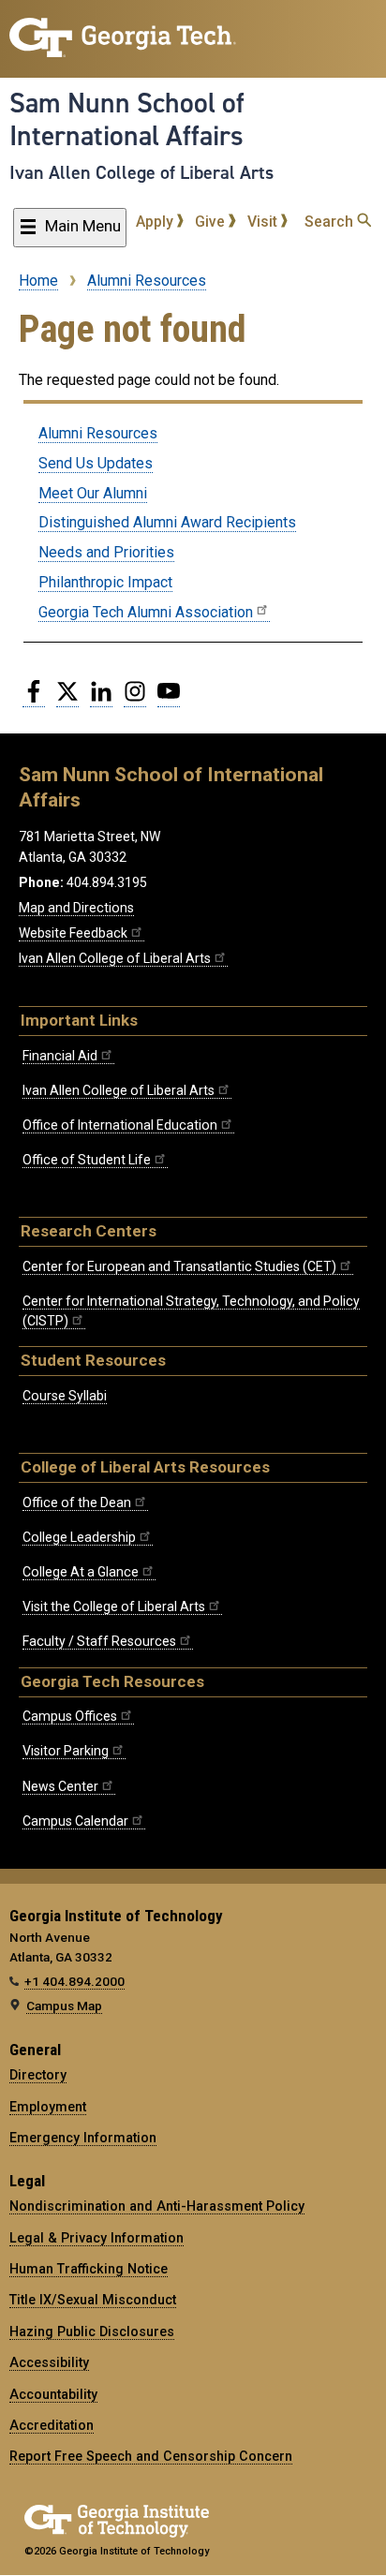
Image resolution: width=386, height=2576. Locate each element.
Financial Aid (60, 1056)
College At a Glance (81, 1572)
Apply (156, 222)
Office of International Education (120, 1125)
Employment (48, 2107)
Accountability (53, 2394)
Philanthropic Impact (105, 582)
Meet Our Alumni (93, 493)
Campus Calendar (75, 1821)
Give (212, 222)
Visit (264, 222)
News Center (60, 1786)
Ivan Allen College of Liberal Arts (141, 172)
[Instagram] (135, 699)
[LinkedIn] (101, 699)
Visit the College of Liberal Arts (114, 1606)
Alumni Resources (147, 281)
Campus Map (64, 2006)
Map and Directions (76, 908)
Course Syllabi (65, 1396)
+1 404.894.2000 (74, 1981)
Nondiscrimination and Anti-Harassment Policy (157, 2206)
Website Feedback (73, 933)
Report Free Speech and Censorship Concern (151, 2456)
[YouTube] (169, 699)
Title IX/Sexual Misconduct (93, 2300)
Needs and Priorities (106, 552)
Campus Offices (70, 1716)
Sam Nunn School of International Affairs (127, 119)
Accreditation (52, 2425)
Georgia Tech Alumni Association (146, 612)
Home (38, 281)
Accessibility (49, 2362)
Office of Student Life (87, 1160)
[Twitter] (67, 699)
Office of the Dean (77, 1503)
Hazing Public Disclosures (92, 2332)
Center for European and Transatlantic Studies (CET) (179, 1266)
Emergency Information (83, 2138)
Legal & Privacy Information (96, 2238)
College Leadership (79, 1537)
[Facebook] (34, 699)
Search (331, 222)
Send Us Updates (96, 463)
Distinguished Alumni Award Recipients (167, 522)
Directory (38, 2075)
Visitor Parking (66, 1751)
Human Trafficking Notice (89, 2269)
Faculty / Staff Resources (99, 1641)
